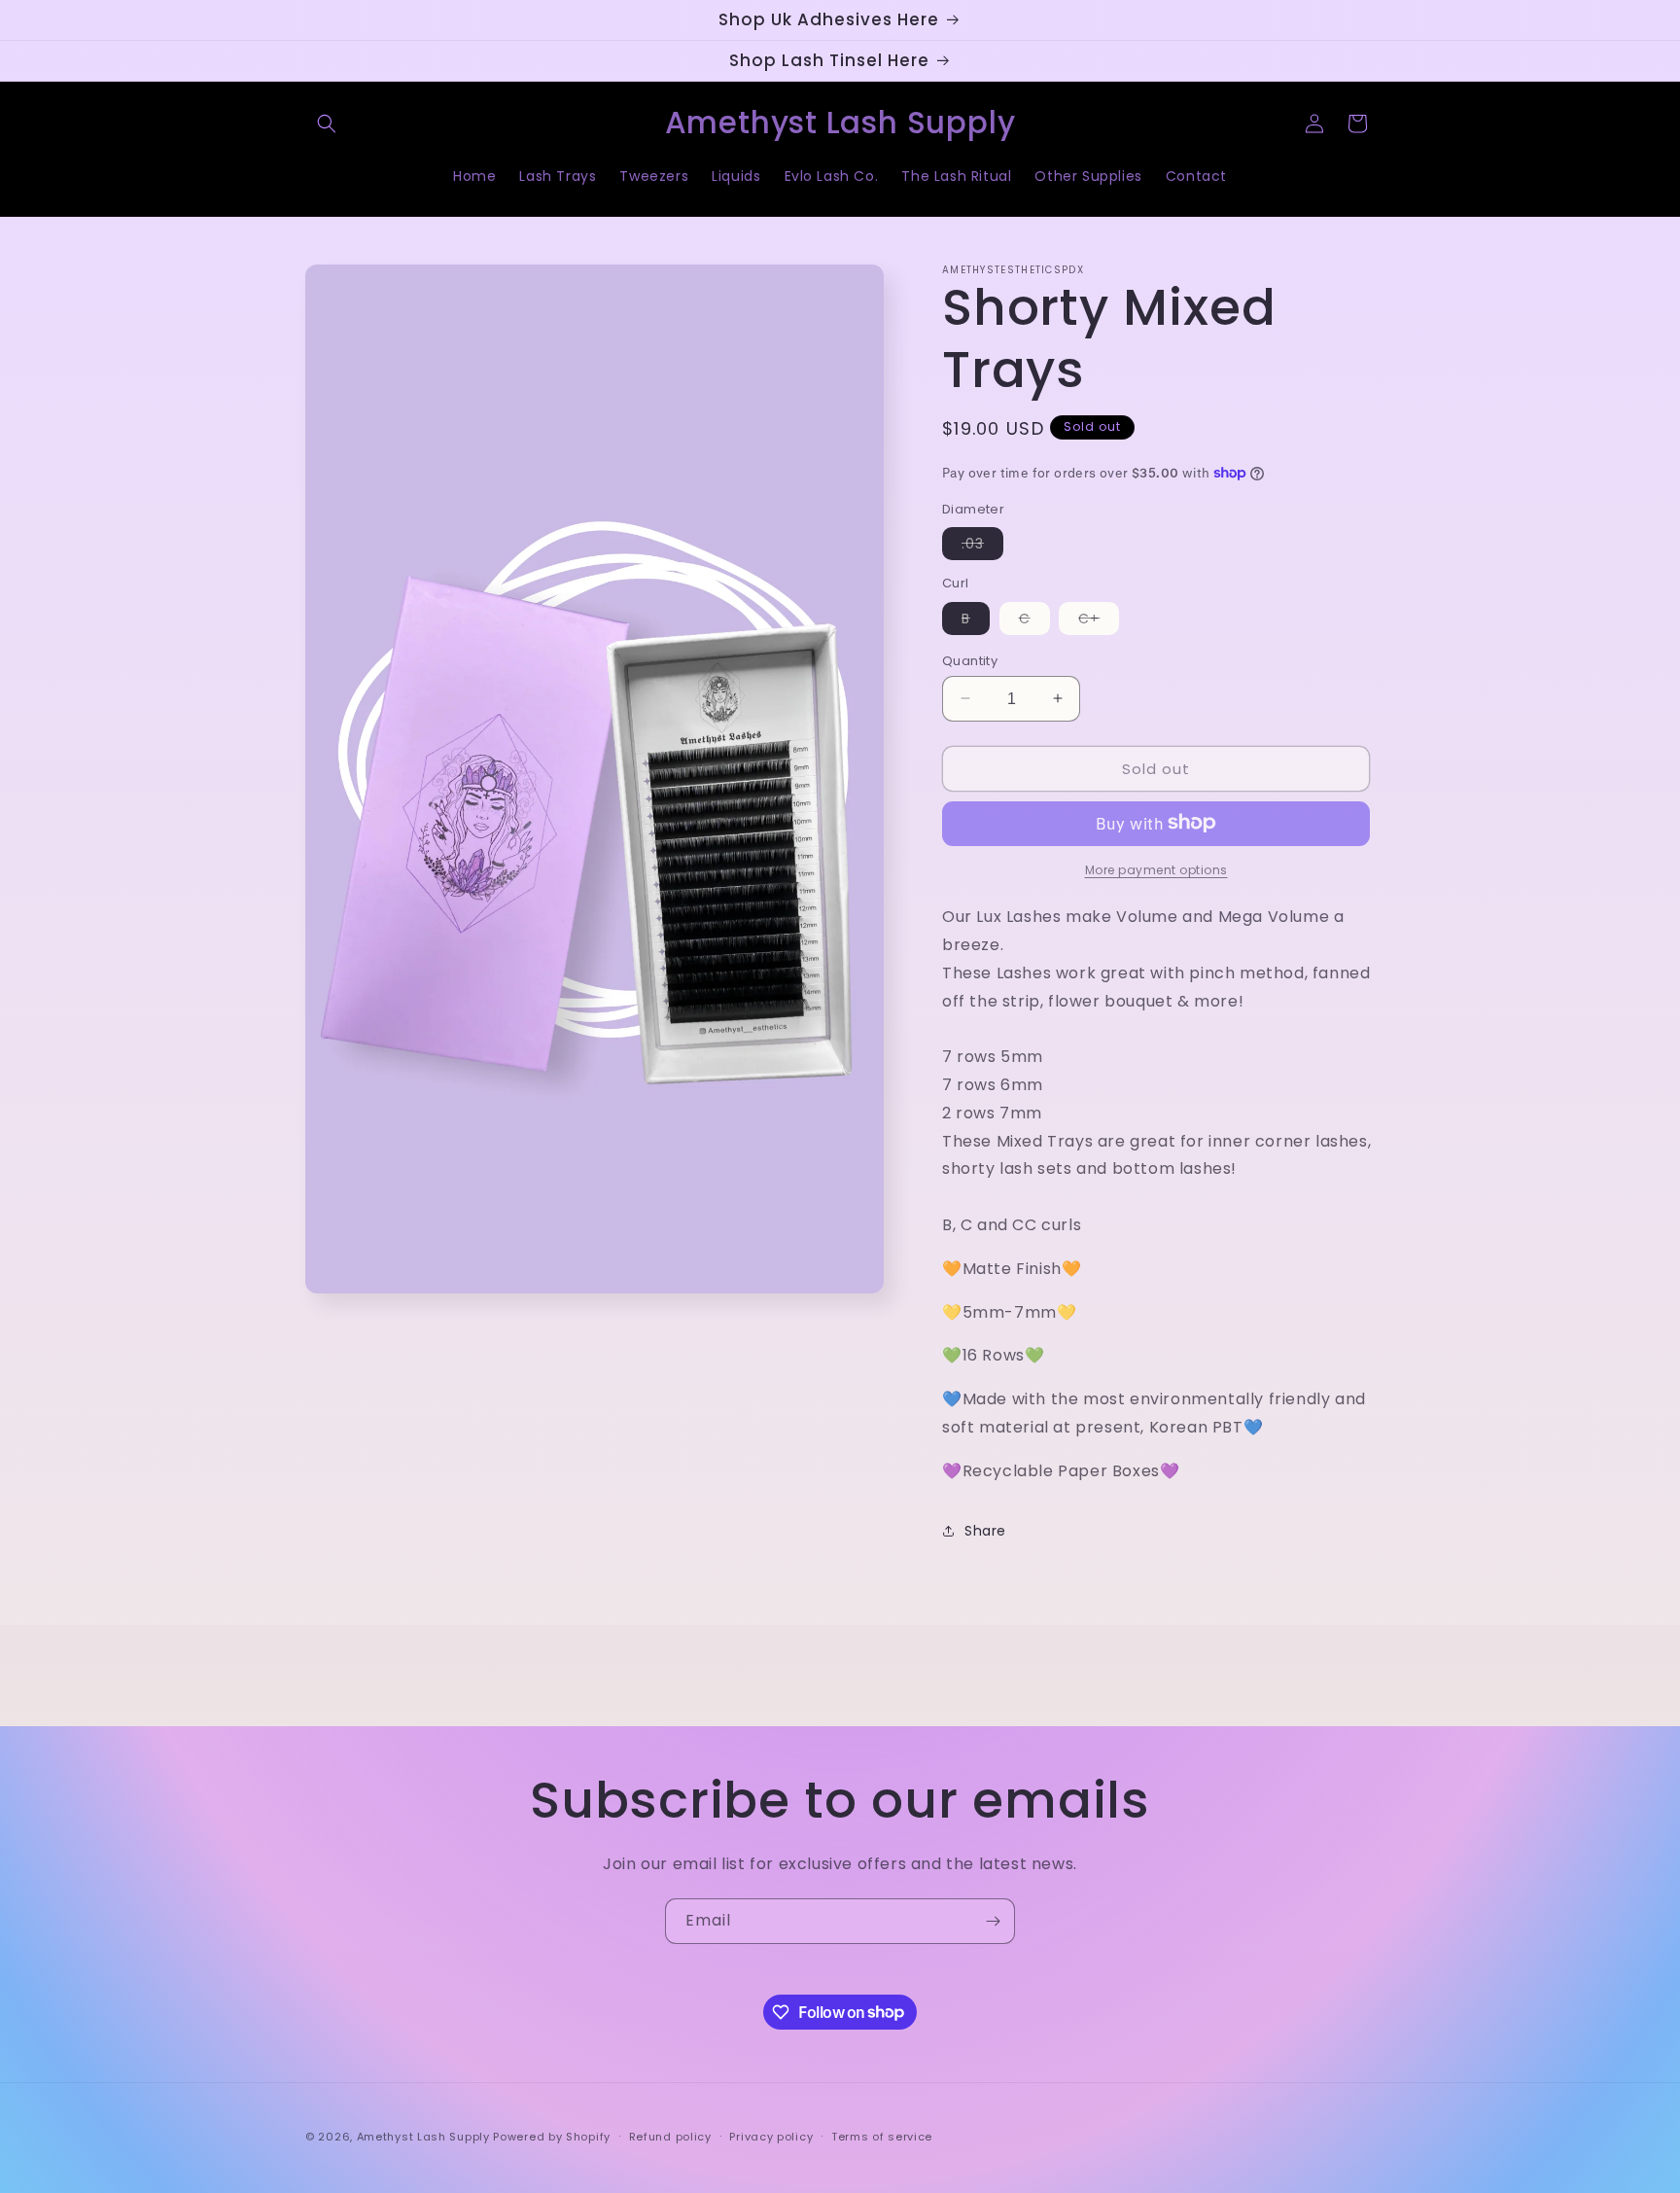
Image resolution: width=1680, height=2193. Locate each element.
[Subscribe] (993, 1921)
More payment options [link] (1156, 869)
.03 (982, 546)
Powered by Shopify (552, 2137)
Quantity (970, 660)
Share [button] (985, 1530)
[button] (327, 124)
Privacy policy (771, 2136)
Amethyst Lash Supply (423, 2137)
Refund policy (670, 2136)
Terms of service (882, 2136)
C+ (1099, 620)
